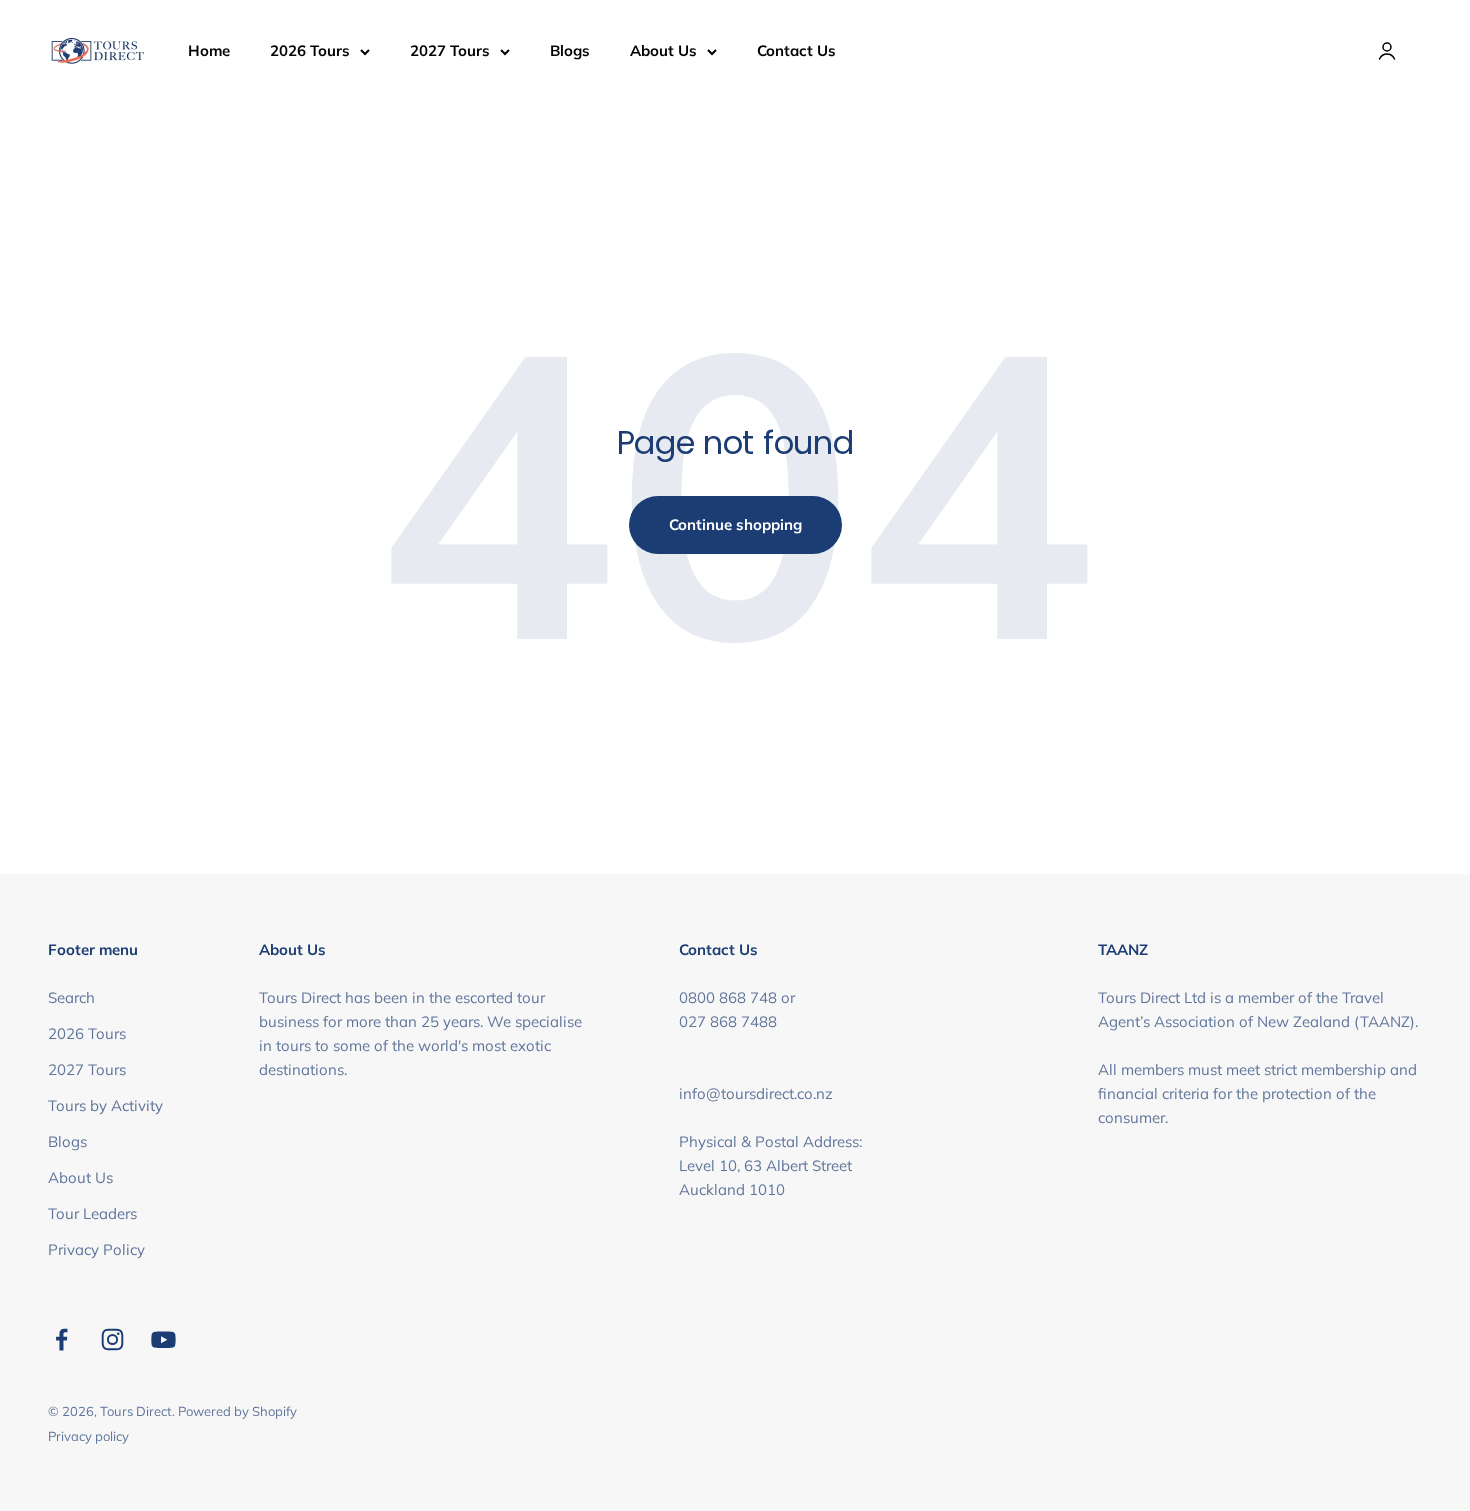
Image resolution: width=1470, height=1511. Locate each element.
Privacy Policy (96, 1249)
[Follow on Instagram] (112, 1339)
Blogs (570, 50)
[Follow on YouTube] (163, 1339)
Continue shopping (735, 524)
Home (209, 50)
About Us (663, 50)
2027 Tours (450, 50)
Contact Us (796, 50)
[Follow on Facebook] (61, 1339)
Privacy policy (88, 1436)
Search (71, 997)
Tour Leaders (92, 1213)
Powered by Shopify (237, 1411)
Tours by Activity (105, 1105)
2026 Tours (310, 50)
